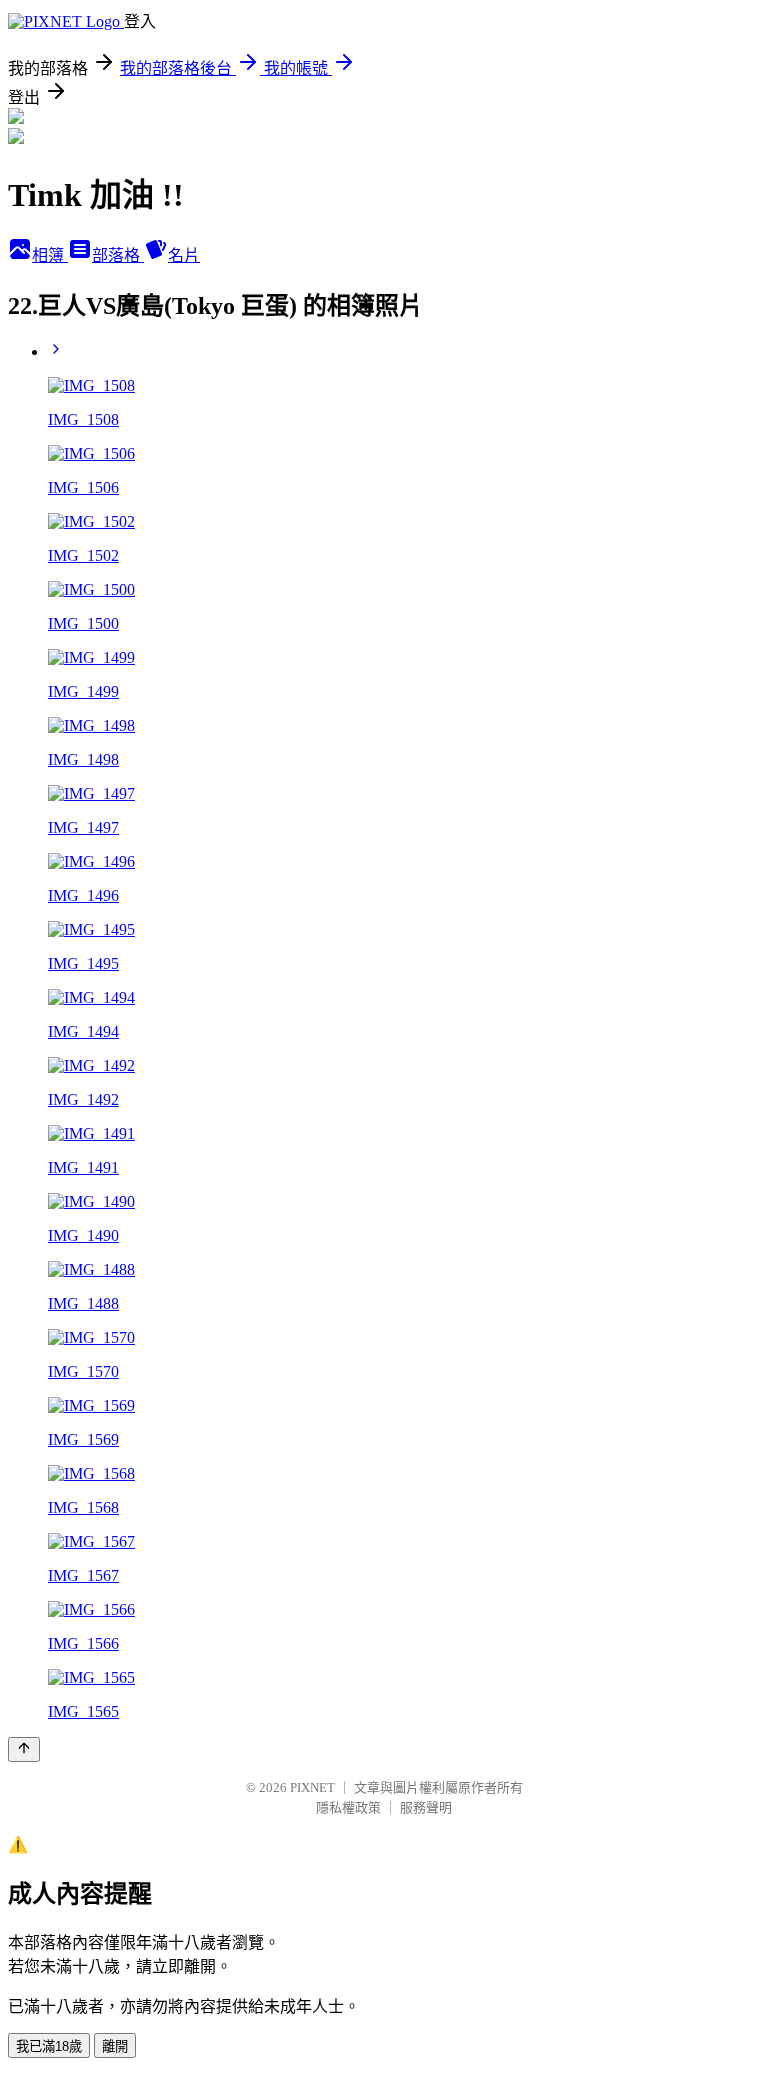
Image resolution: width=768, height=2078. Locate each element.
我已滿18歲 (49, 2046)
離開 (115, 2046)
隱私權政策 (348, 1807)
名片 (184, 255)
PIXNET (312, 1787)
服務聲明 (426, 1807)
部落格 (118, 255)
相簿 (50, 255)
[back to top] (24, 1749)
